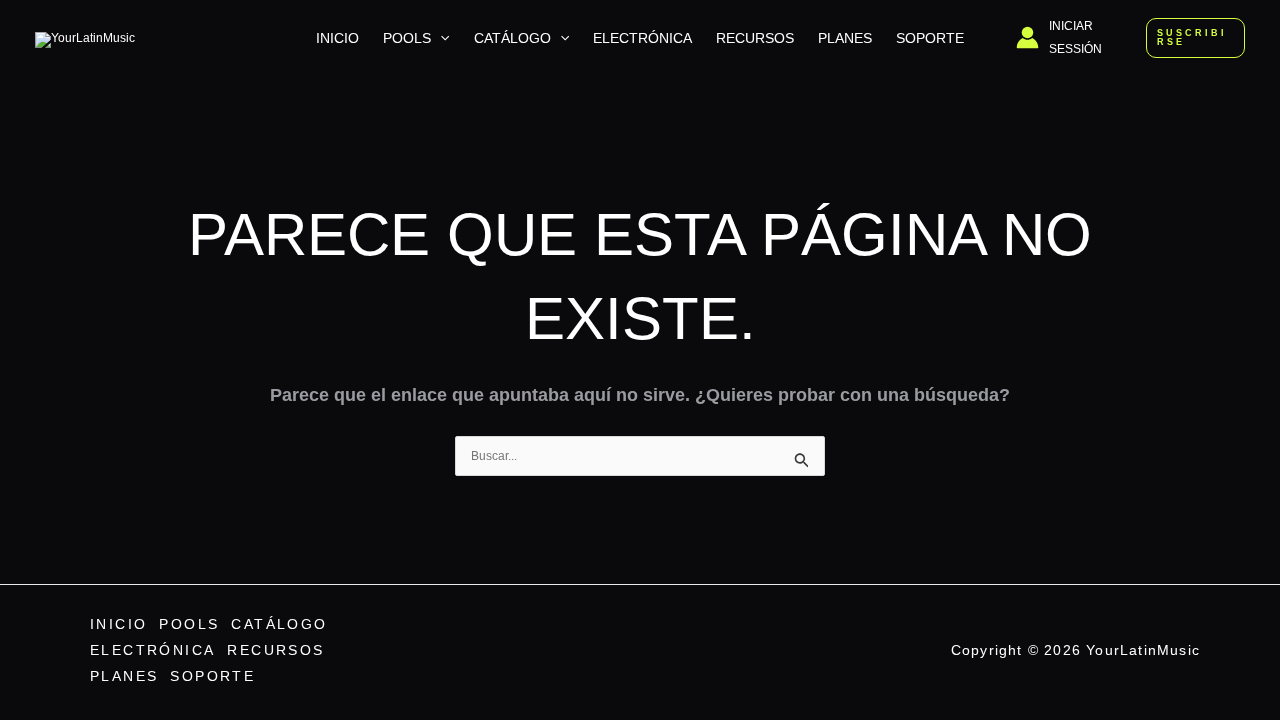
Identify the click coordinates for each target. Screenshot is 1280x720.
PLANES (845, 38)
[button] (440, 38)
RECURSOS (755, 38)
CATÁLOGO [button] (512, 38)
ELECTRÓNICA (642, 38)
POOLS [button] (407, 38)
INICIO (337, 38)
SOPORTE (930, 38)
